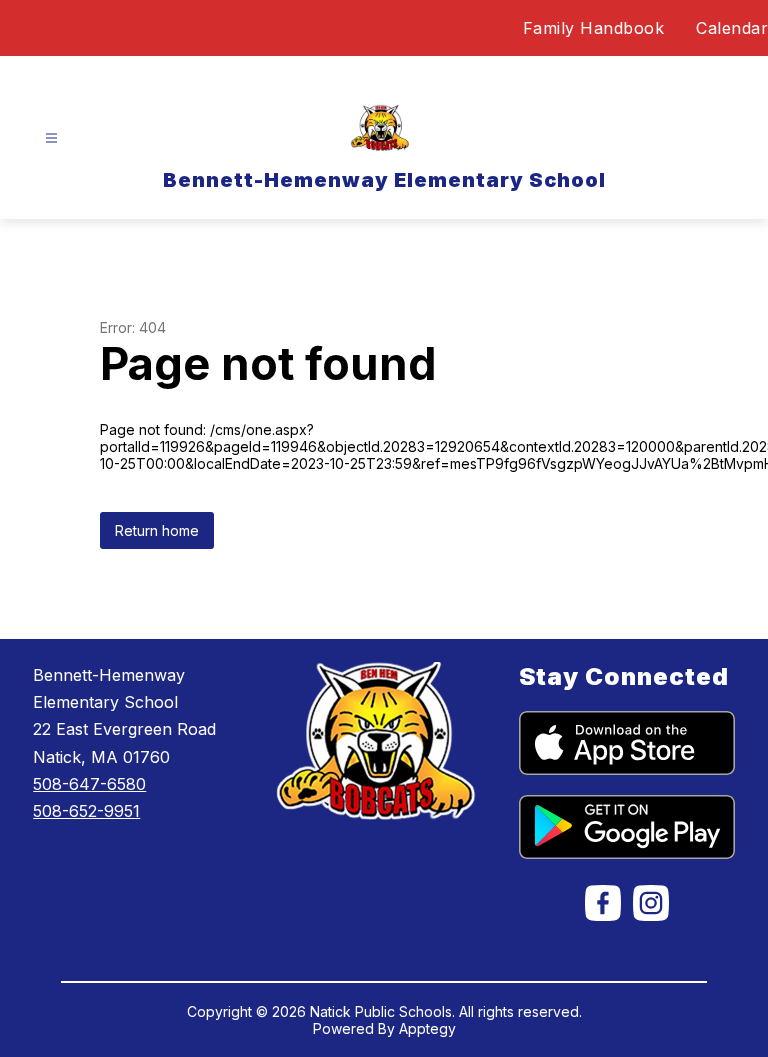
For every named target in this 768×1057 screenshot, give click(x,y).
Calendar (732, 28)
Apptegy (427, 1028)
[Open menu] (51, 138)
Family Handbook (594, 28)
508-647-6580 (89, 784)
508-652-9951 (86, 811)
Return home (157, 530)
